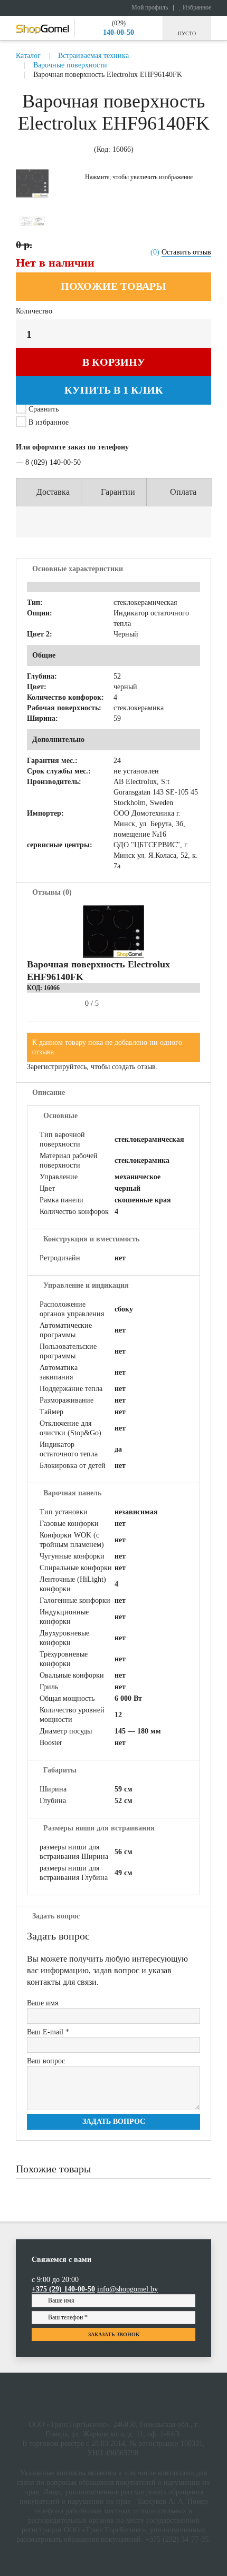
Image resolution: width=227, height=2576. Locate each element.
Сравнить (44, 409)
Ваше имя (42, 2003)
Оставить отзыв (186, 252)
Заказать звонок (114, 2334)
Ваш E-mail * (48, 2032)
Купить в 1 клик (114, 390)
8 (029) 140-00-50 (53, 462)
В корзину (114, 362)
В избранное (48, 422)
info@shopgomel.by (127, 2289)
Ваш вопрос (46, 2061)
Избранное (196, 7)
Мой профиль (149, 7)
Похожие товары (113, 286)
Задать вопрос (114, 2122)
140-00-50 (119, 32)
